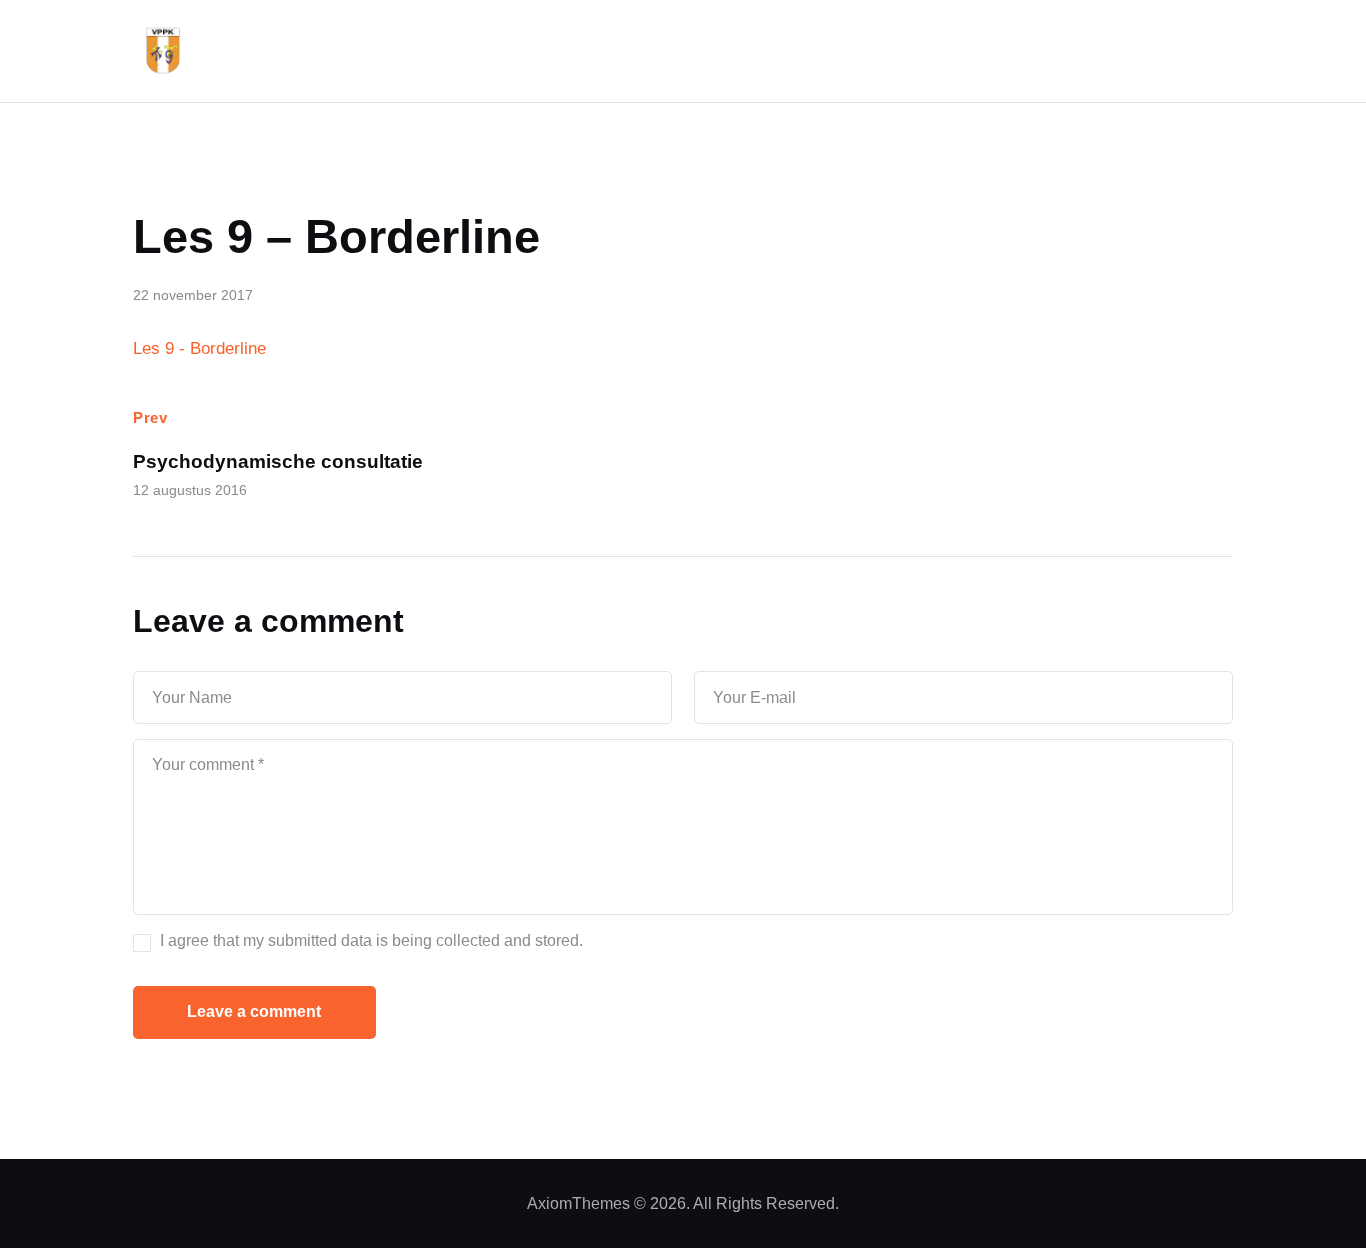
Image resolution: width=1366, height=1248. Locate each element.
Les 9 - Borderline (199, 348)
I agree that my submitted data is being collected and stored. (371, 940)
